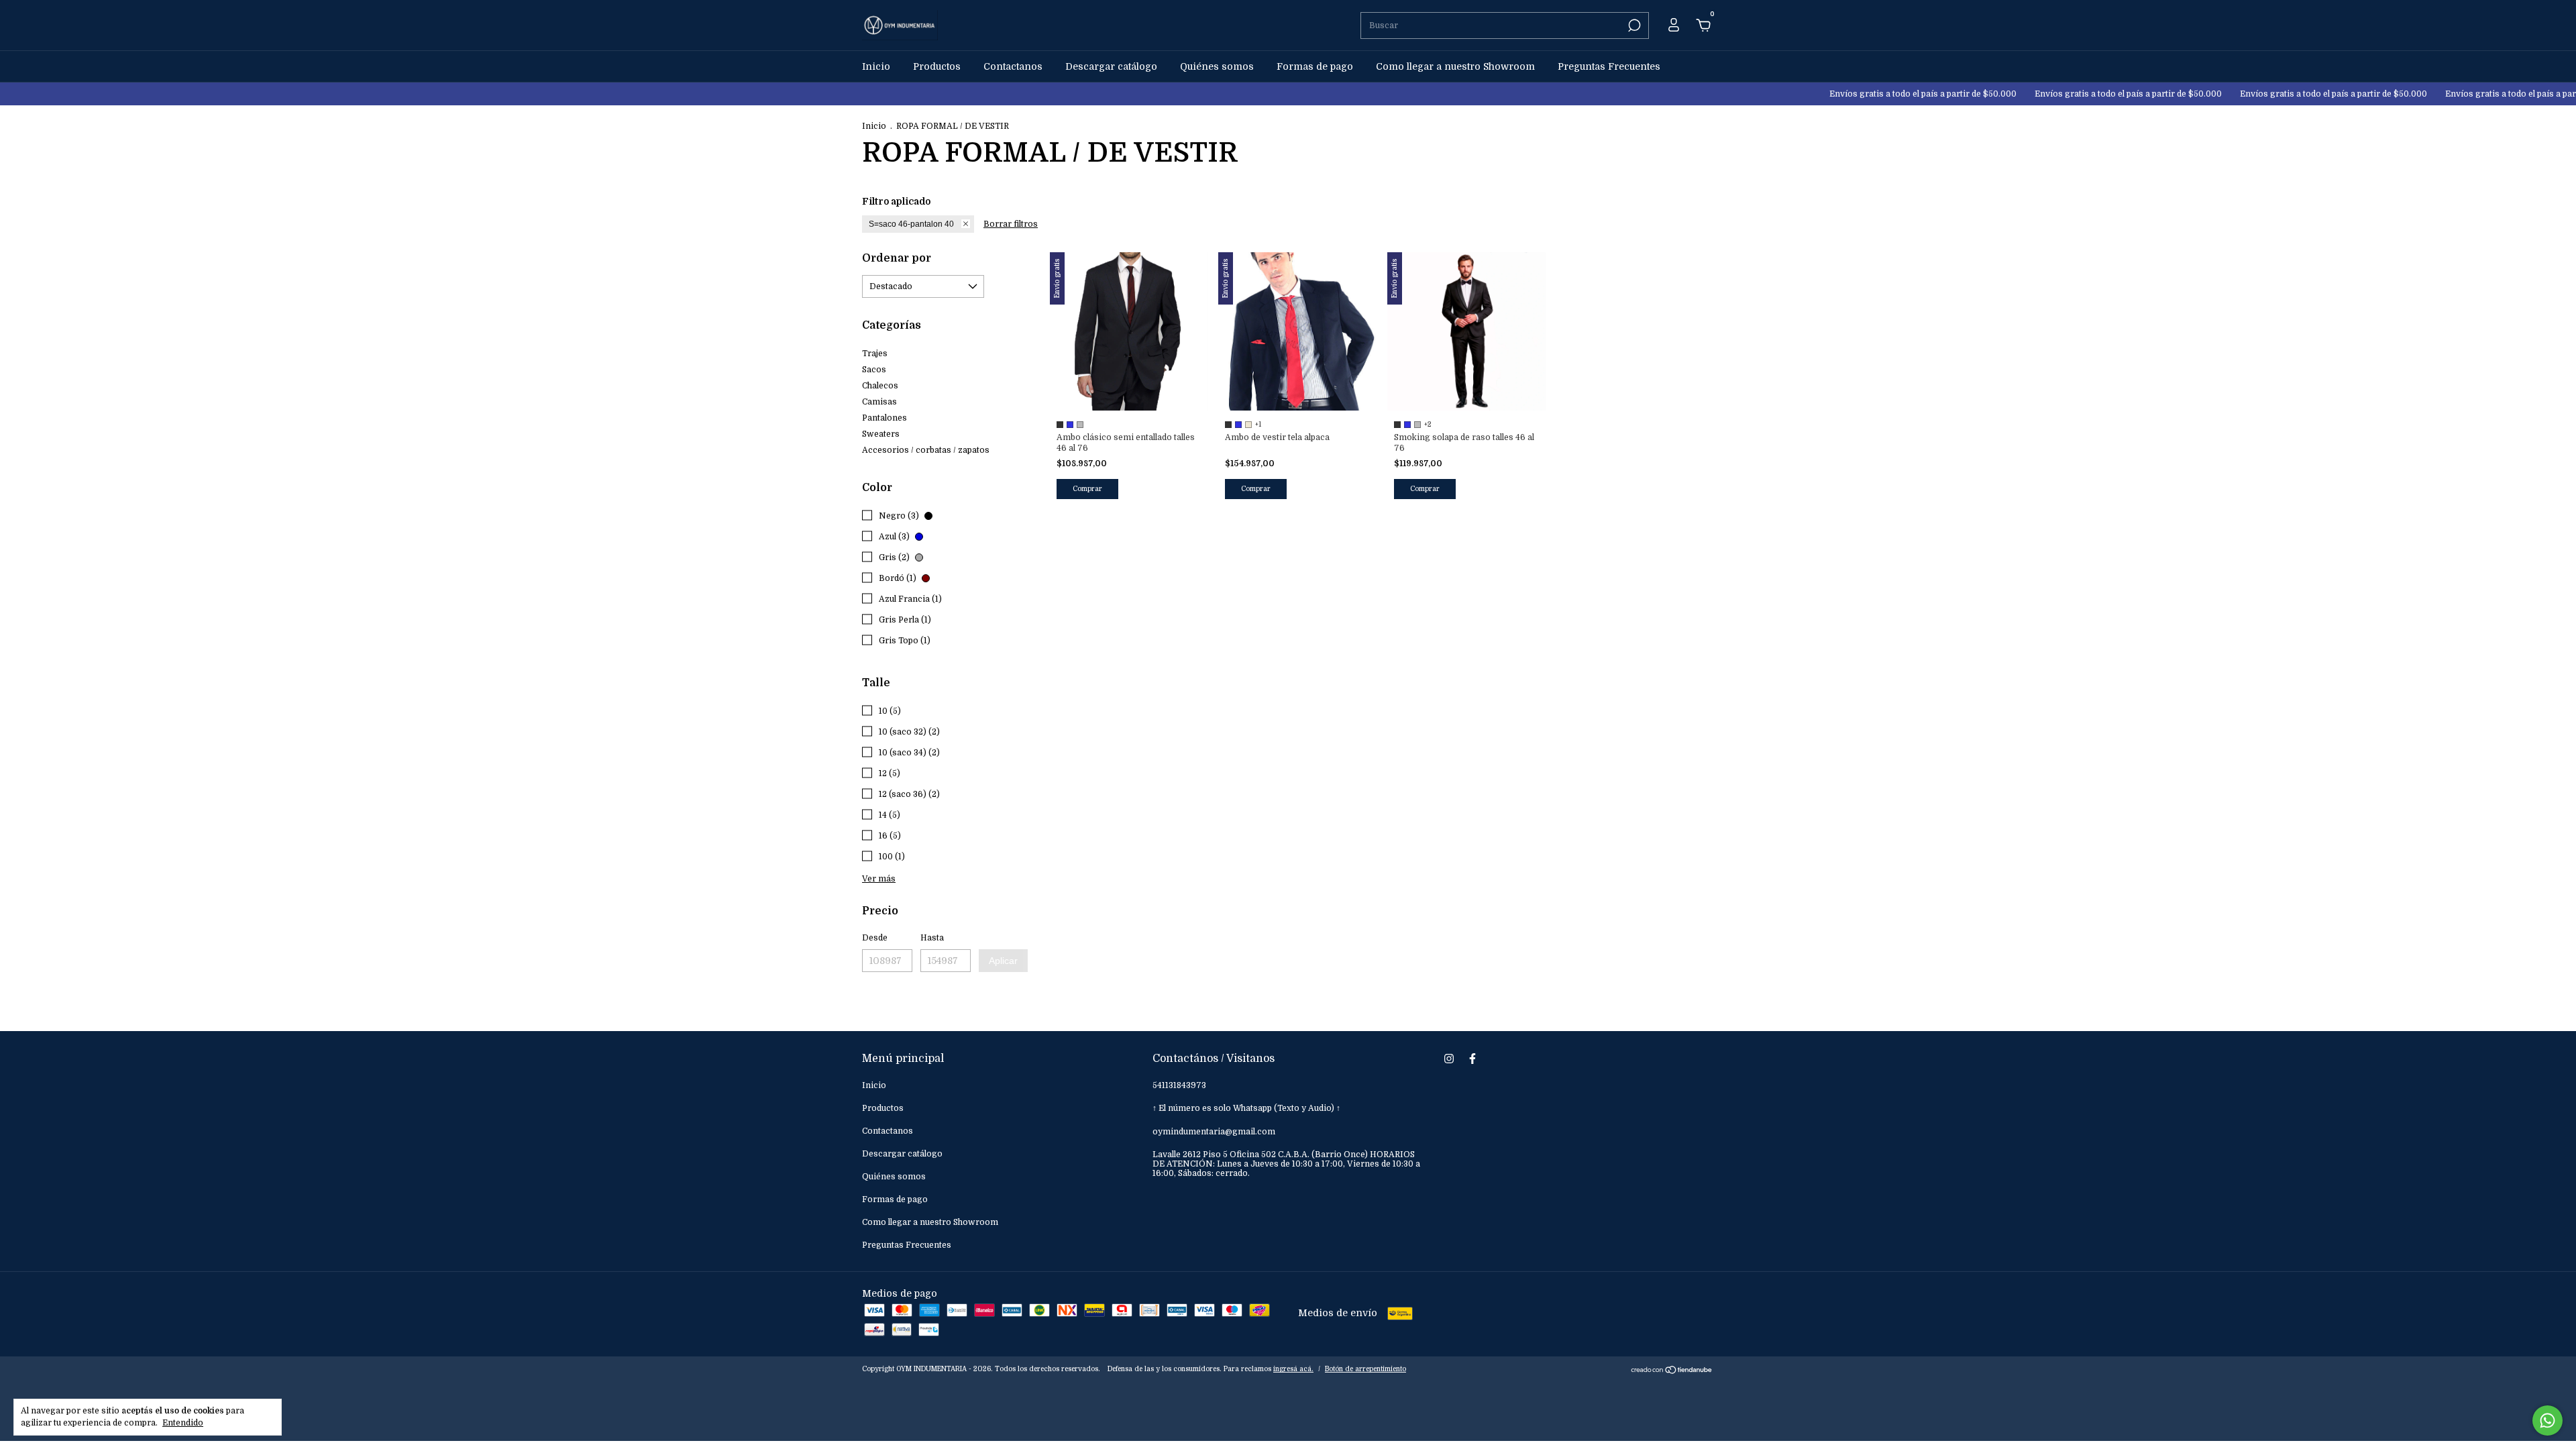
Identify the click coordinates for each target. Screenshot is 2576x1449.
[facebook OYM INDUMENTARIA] (1472, 1059)
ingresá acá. (1293, 1369)
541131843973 (1179, 1085)
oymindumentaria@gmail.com (1214, 1132)
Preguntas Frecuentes (1609, 66)
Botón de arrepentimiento (1365, 1369)
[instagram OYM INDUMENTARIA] (1449, 1059)
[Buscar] (1633, 25)
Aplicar (1003, 961)
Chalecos (880, 386)
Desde (875, 938)
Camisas (879, 402)
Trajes (875, 354)
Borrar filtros (1011, 224)
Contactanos (1013, 66)
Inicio (876, 66)
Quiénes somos (1217, 66)
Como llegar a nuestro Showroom (1455, 66)
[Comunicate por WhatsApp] (2547, 1420)
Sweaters (881, 434)
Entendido (183, 1423)
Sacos (874, 370)
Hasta (932, 938)
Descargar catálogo (1111, 66)
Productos (937, 66)
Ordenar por (897, 258)
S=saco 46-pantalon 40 (911, 224)
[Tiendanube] (1672, 1371)
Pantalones (884, 418)
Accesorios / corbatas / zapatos (926, 450)
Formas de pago (1315, 66)
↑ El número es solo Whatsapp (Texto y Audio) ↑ (1246, 1108)
